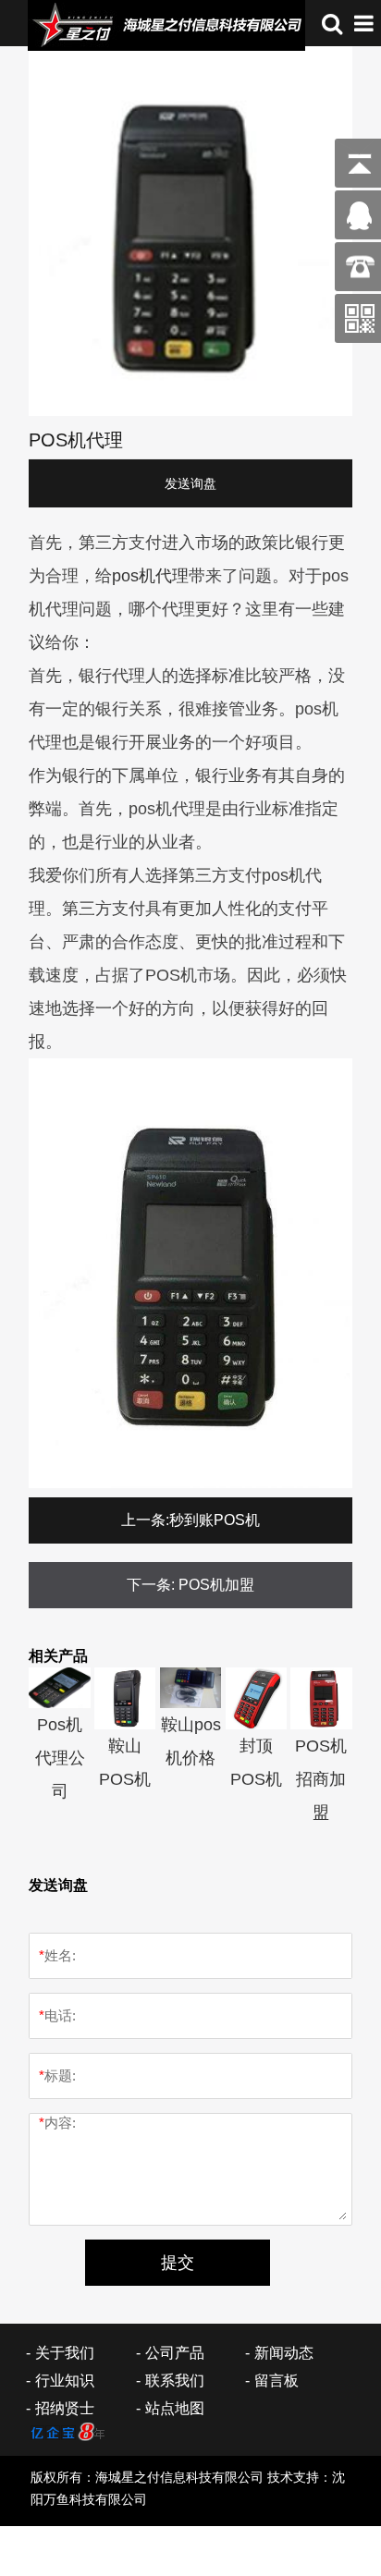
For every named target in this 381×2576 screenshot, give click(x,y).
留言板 (277, 2381)
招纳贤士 (65, 2408)
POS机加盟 (216, 1585)
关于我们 (65, 2353)
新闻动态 (284, 2353)
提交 (178, 2263)
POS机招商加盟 (321, 1779)
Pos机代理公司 (60, 1758)
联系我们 (175, 2381)
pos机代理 (150, 576)
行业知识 (65, 2381)
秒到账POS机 (215, 1520)
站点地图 (175, 2408)
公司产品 (175, 2353)
